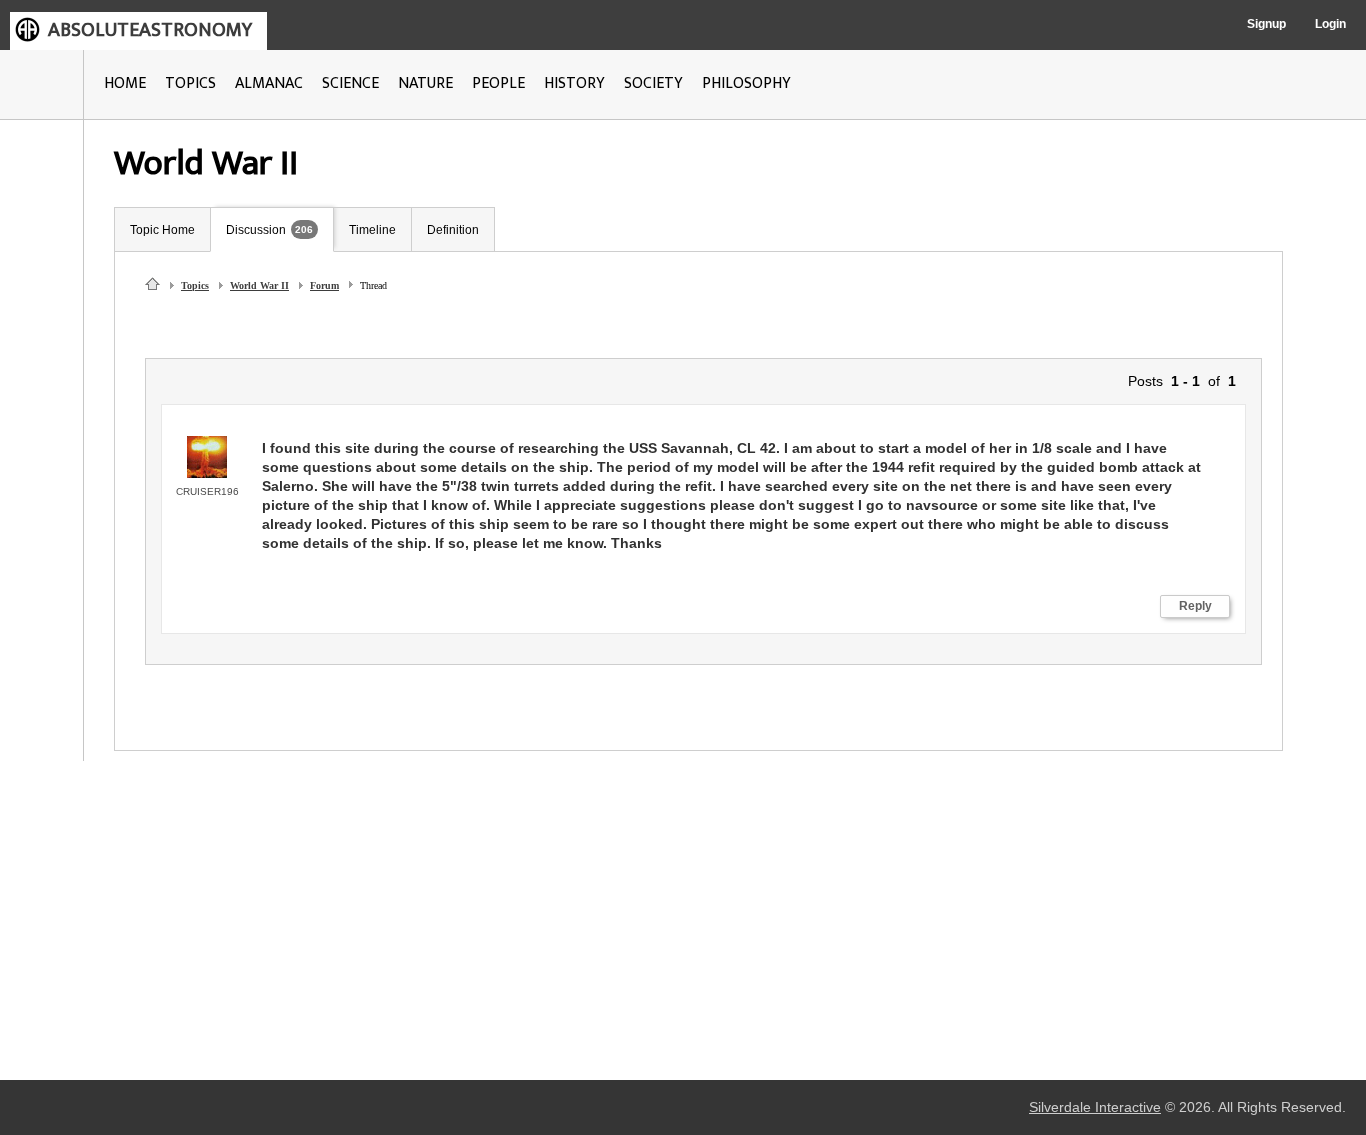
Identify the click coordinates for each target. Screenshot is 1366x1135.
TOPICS (190, 83)
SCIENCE (350, 83)
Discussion (256, 230)
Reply (1195, 606)
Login (1330, 24)
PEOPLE (498, 83)
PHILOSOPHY (746, 83)
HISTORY (574, 83)
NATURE (425, 83)
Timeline (372, 230)
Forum (324, 285)
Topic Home (162, 230)
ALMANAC (269, 83)
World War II (259, 285)
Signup (1266, 24)
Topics (195, 285)
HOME (125, 83)
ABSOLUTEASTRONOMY (150, 30)
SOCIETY (653, 83)
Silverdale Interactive (1095, 1107)
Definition (453, 230)
